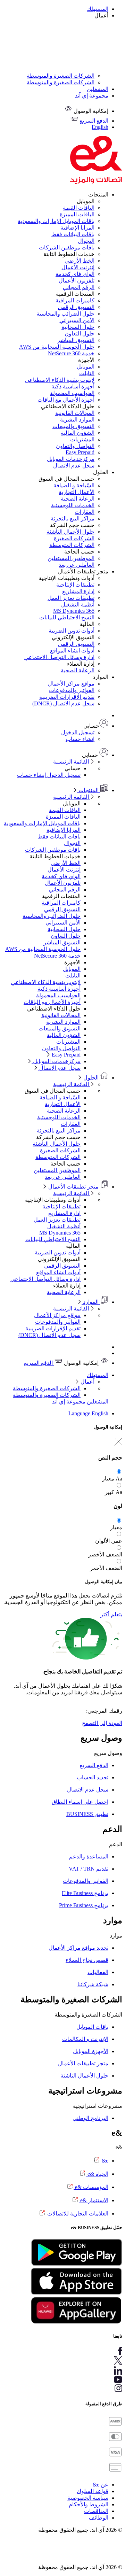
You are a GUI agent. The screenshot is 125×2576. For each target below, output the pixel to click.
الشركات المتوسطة (72, 545)
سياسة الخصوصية (88, 2498)
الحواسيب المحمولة (72, 393)
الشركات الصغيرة (74, 538)
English (100, 1413)
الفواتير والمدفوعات (72, 690)
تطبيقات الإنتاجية (75, 585)
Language (80, 1413)
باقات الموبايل (92, 2027)
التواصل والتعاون (75, 446)
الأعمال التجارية (77, 492)
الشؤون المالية (78, 433)
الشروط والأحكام (89, 2504)
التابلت (87, 373)
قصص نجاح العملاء (87, 1960)
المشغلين (98, 89)
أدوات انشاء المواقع (72, 651)
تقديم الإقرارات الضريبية (67, 697)
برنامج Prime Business (84, 1905)
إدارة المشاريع (78, 591)
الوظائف (99, 2518)
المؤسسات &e (91, 2187)
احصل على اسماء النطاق (80, 1802)
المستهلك (98, 9)
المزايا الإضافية (77, 228)
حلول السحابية (78, 327)
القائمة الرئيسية (72, 762)
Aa (119, 1479)
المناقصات (96, 2511)
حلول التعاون (80, 334)
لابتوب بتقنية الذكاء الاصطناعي (60, 380)
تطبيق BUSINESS (87, 1814)
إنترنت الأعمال (78, 267)
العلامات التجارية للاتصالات (77, 2214)
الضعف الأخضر (105, 1554)
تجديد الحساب (93, 1777)
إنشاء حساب (80, 739)
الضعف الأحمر (106, 1568)
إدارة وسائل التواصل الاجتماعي (59, 657)
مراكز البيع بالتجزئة (73, 519)
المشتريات (82, 439)
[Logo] (96, 182)
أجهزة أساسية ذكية (73, 386)
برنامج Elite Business (85, 1893)
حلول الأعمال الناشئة (70, 532)
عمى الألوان (109, 1541)
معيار (108, 1479)
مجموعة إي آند (92, 96)
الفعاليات (98, 1972)
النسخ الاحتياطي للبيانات (67, 617)
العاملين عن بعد (77, 565)
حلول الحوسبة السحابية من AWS (57, 347)
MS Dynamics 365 (74, 611)
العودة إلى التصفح (102, 1723)
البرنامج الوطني (90, 2118)
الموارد (91, 1302)
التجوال (86, 241)
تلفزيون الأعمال (77, 281)
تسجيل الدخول (78, 732)
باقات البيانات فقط (73, 234)
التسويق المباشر (76, 340)
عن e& (101, 2485)
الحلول (91, 1078)
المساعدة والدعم (89, 1856)
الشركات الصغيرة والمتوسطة (61, 76)
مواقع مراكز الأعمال (71, 684)
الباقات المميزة (77, 214)
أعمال (87, 1382)
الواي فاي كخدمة (75, 274)
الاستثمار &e (94, 2200)
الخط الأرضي (80, 261)
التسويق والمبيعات (73, 426)
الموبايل (86, 367)
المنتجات (89, 790)
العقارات (85, 512)
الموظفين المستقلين (71, 558)
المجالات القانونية (75, 413)
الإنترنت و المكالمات (85, 2039)
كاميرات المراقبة (75, 300)
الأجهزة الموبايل (91, 2051)
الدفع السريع (39, 1363)
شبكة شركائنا (93, 1984)
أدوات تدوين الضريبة (72, 631)
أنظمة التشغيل (78, 605)
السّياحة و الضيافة (74, 485)
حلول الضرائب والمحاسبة (65, 314)
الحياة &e (97, 2174)
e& (104, 2161)
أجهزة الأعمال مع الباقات (66, 400)
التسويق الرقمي (76, 307)
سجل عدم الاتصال (74, 466)
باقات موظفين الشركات (67, 247)
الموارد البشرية (77, 420)
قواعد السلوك (93, 2491)
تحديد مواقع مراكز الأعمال (78, 1948)
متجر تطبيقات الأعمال (73, 1187)
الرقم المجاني (79, 287)
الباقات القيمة (79, 208)
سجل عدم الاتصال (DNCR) (63, 703)
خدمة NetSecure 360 (71, 353)
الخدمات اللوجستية (73, 505)
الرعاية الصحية (78, 499)
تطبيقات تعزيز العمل (71, 598)
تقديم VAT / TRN (89, 1869)
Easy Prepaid (80, 452)
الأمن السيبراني (77, 320)
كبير (110, 1492)
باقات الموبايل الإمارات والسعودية (56, 221)
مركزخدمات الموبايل (71, 459)
